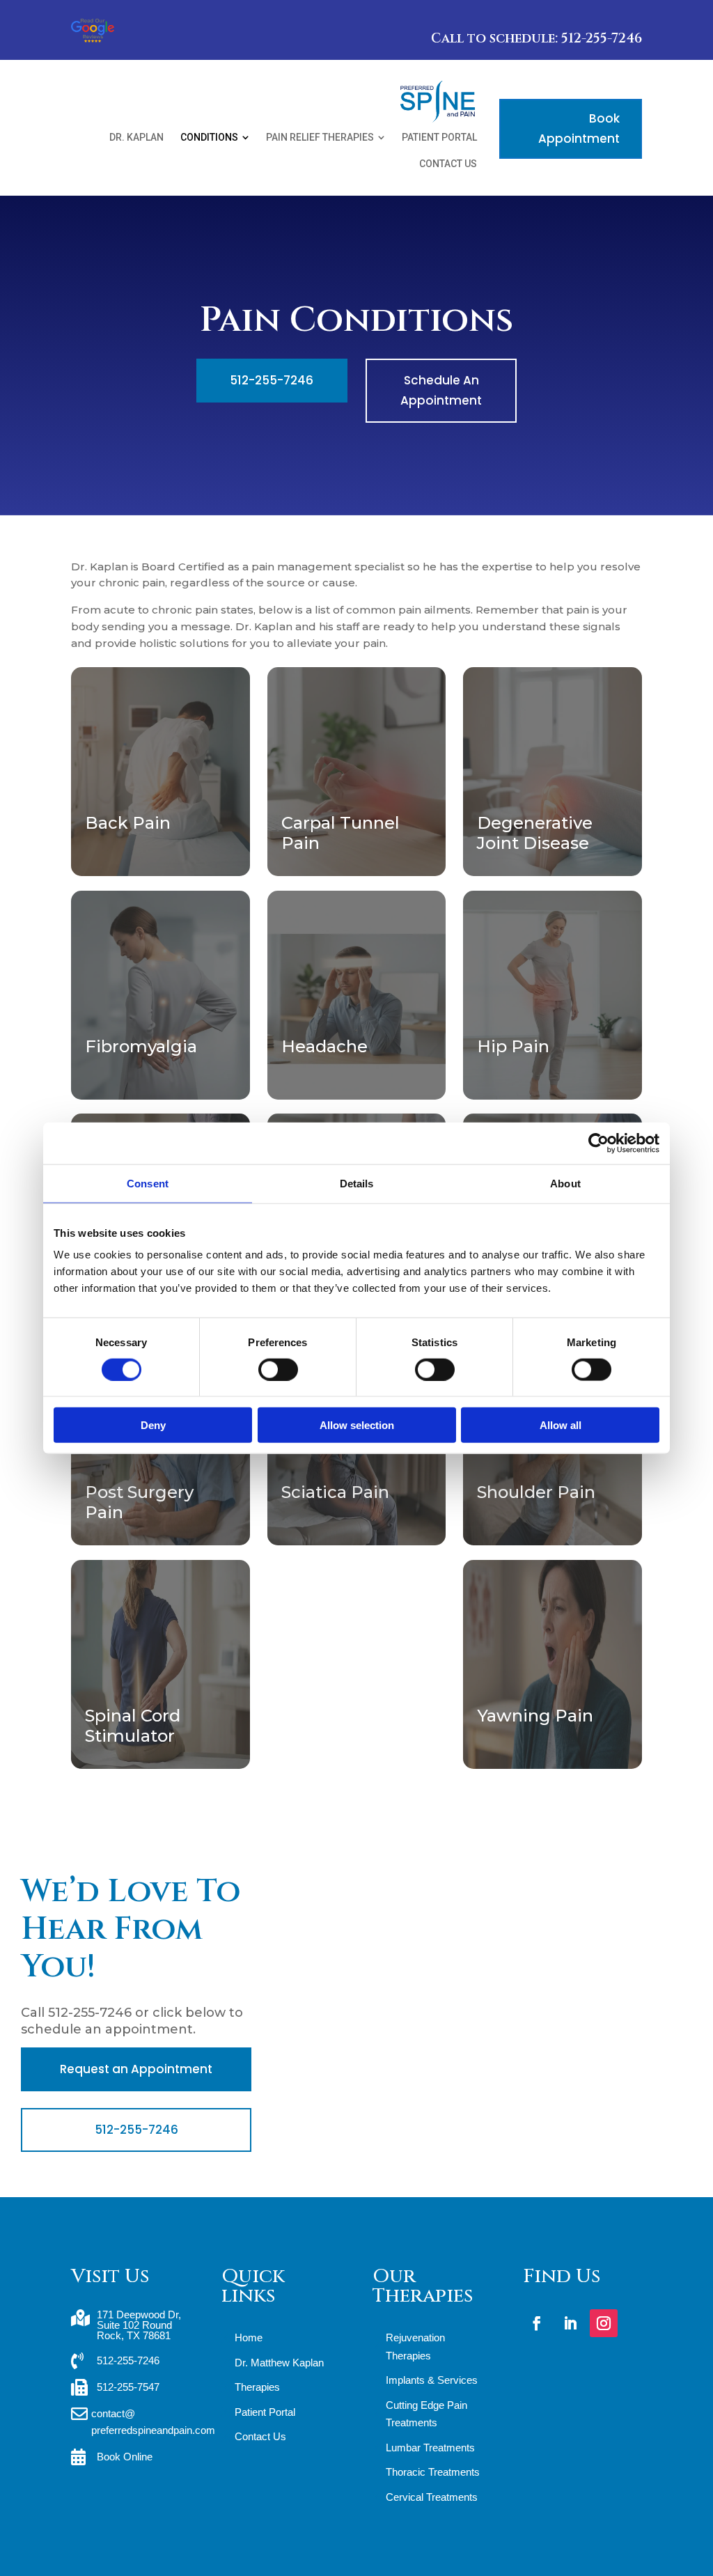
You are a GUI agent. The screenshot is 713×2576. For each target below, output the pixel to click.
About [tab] (565, 1183)
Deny (153, 1425)
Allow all (561, 1425)
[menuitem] (136, 137)
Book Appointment (579, 128)
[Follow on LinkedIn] (570, 2323)
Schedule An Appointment (441, 390)
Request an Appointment (136, 2069)
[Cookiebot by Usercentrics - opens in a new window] (598, 1143)
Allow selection (357, 1425)
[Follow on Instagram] (604, 2323)
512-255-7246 (272, 380)
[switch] (278, 1369)
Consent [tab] (148, 1183)
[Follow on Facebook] (537, 2323)
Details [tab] (357, 1183)
